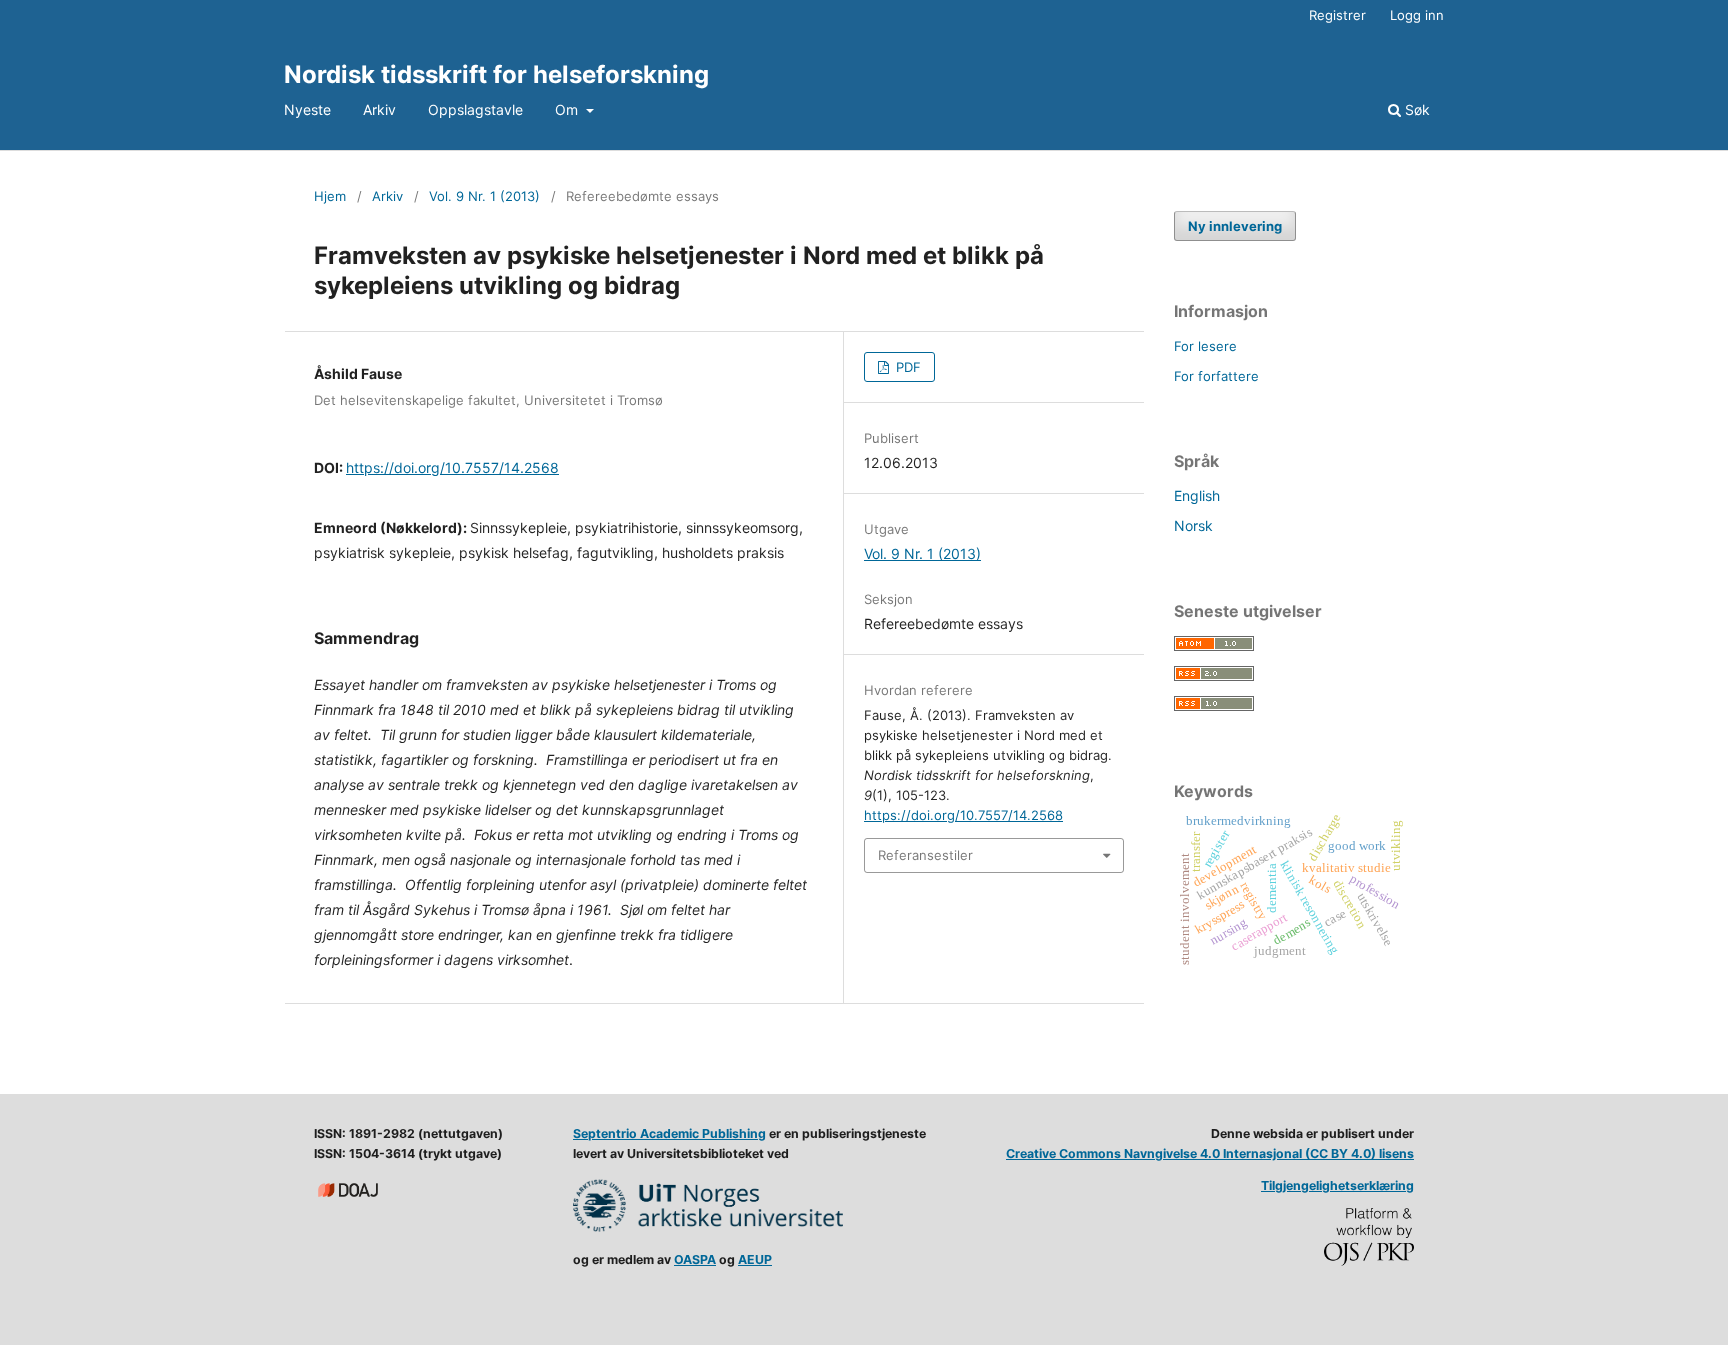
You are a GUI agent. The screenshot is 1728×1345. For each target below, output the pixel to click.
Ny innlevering (1235, 226)
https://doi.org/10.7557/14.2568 (452, 467)
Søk (1415, 109)
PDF (906, 367)
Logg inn (1417, 15)
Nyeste (307, 109)
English (1197, 495)
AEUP (755, 1259)
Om (568, 109)
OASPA (695, 1259)
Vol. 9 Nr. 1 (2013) (484, 196)
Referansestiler (925, 855)
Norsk (1193, 525)
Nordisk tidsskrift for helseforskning (496, 74)
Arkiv (379, 109)
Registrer (1337, 15)
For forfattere (1216, 376)
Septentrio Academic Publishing (669, 1133)
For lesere (1205, 346)
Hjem (330, 196)
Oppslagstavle (475, 109)
